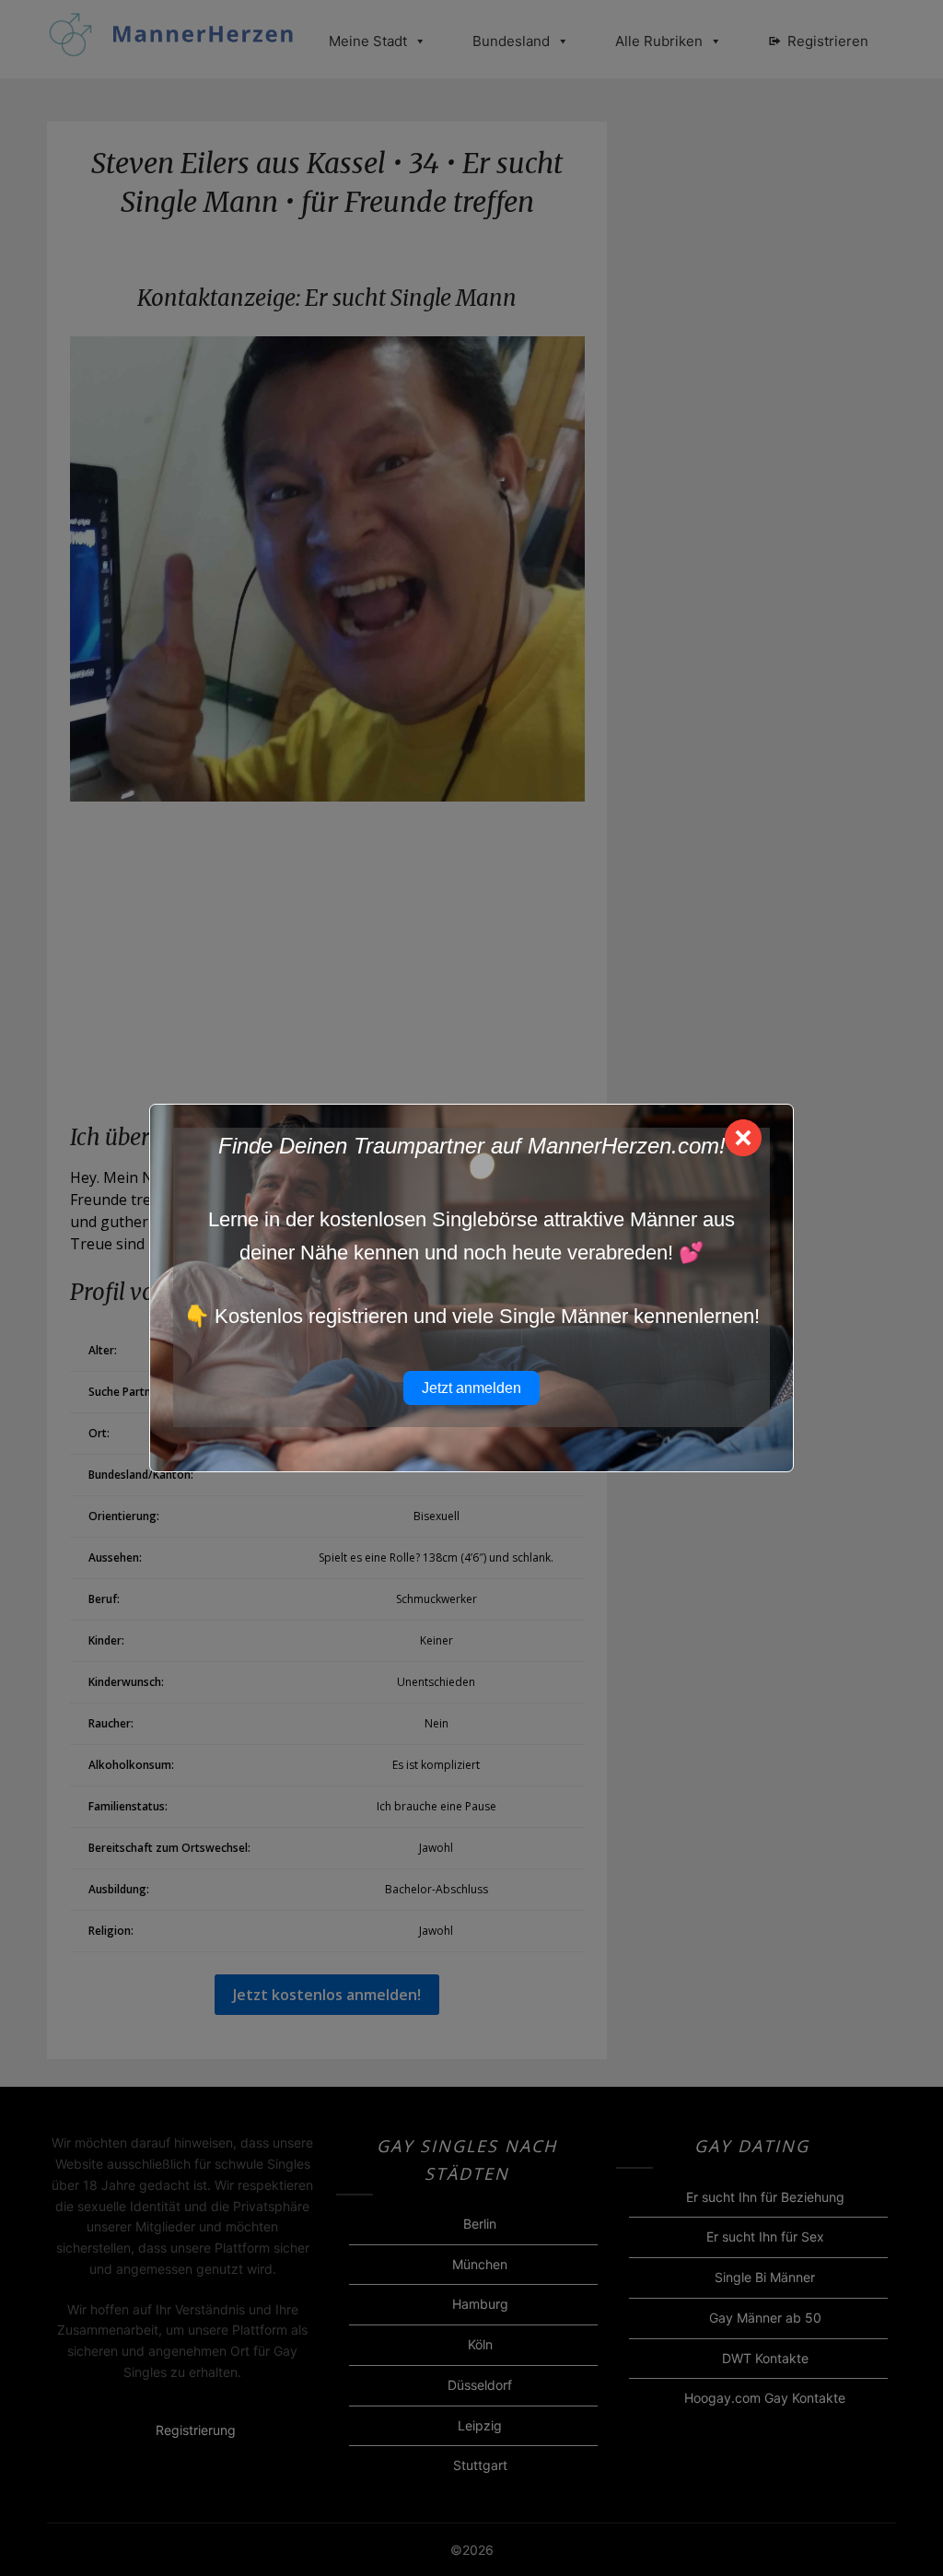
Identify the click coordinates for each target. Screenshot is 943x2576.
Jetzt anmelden (471, 1388)
